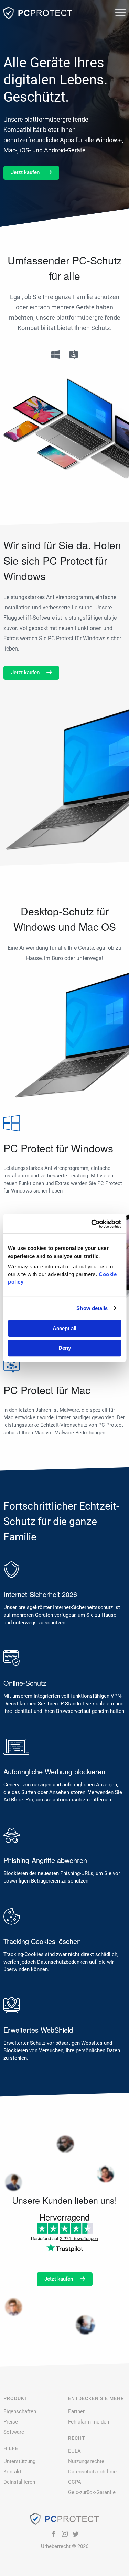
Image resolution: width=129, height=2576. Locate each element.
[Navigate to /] (38, 13)
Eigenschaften (20, 2411)
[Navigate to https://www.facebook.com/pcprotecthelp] (54, 2534)
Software (14, 2432)
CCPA (75, 2482)
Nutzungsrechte (86, 2461)
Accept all (64, 1328)
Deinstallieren (19, 2482)
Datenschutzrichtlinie (92, 2472)
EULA (74, 2451)
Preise (11, 2422)
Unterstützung (19, 2461)
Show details (92, 1308)
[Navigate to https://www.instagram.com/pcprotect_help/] (65, 2534)
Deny (65, 1348)
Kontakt (12, 2472)
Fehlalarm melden (89, 2422)
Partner (76, 2411)
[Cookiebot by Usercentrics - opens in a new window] (92, 1224)
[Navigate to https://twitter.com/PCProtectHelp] (76, 2534)
